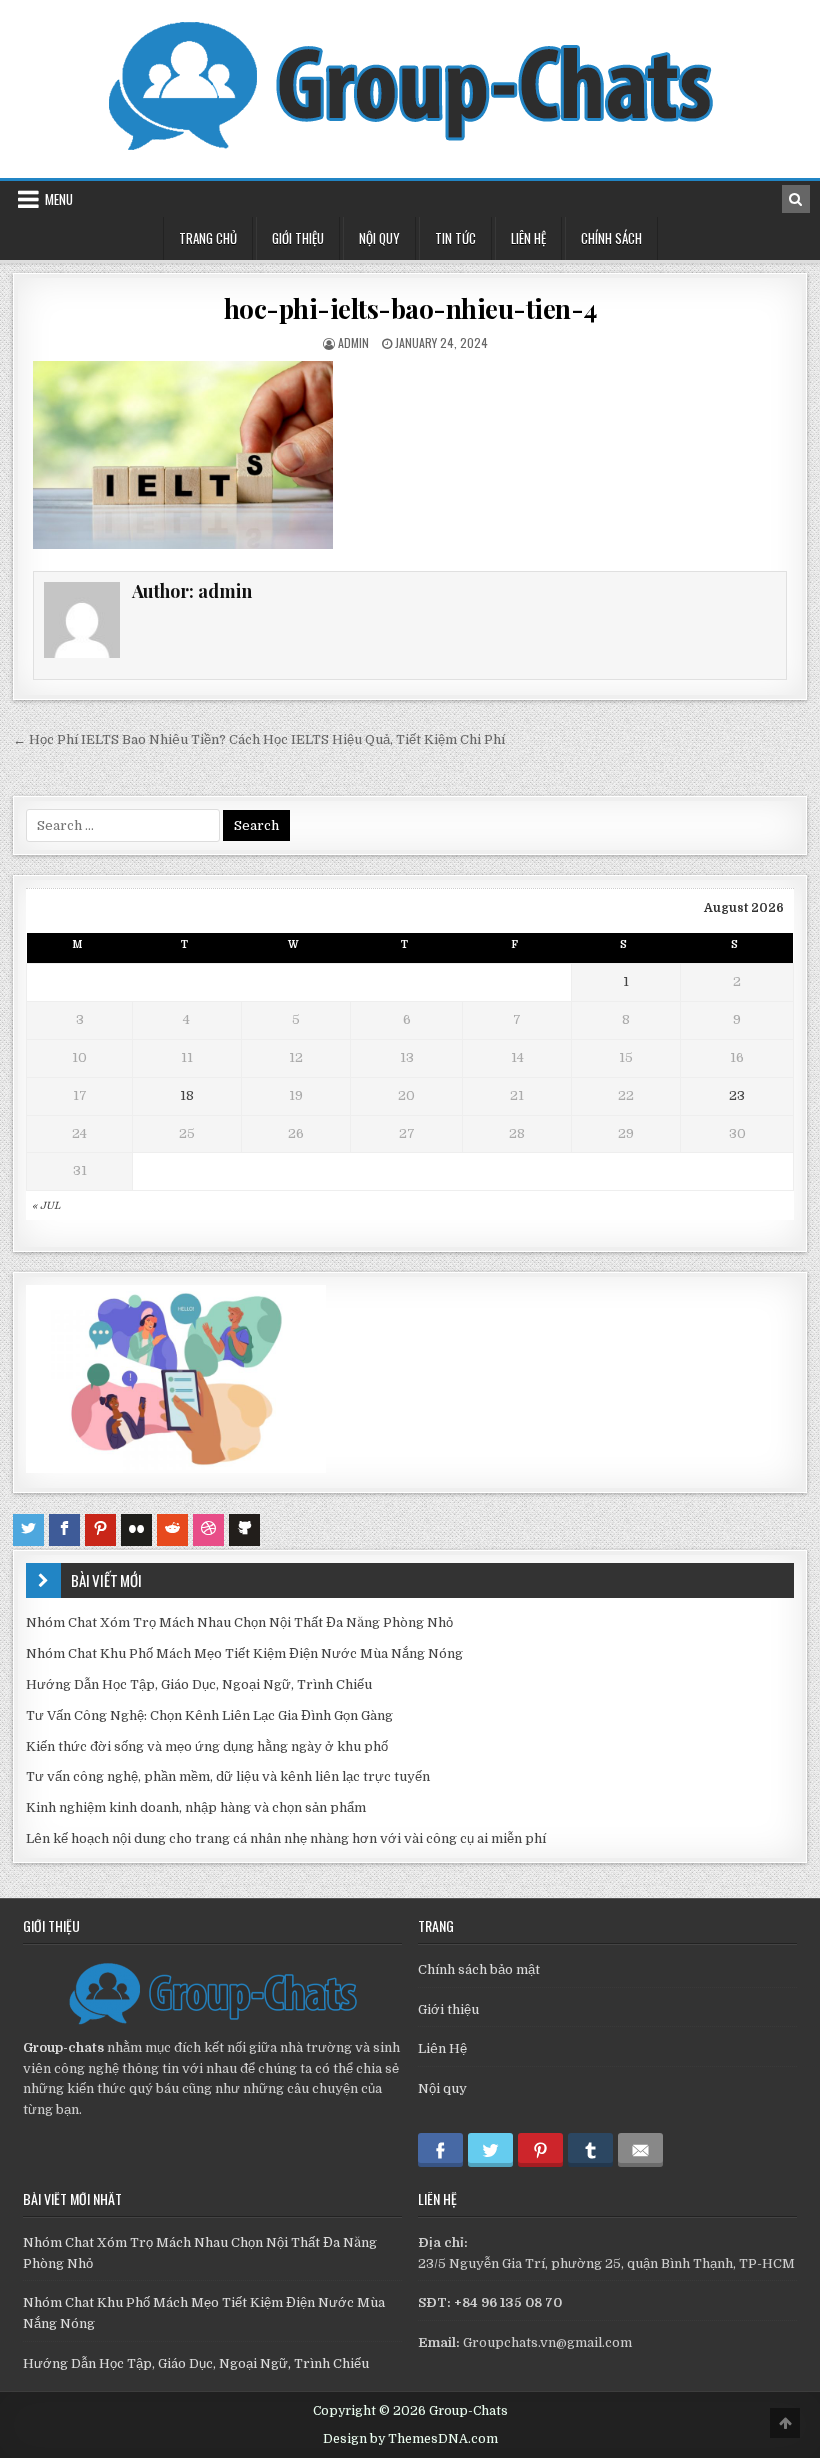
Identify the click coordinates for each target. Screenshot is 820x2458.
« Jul (46, 1205)
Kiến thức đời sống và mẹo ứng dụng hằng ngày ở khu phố (207, 1746)
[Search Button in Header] (796, 199)
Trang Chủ (208, 238)
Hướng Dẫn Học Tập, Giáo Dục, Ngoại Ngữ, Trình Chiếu (199, 1684)
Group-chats (63, 2047)
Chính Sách (611, 238)
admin (353, 342)
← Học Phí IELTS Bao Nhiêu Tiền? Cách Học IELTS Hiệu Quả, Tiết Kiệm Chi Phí (259, 739)
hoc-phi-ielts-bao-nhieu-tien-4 (410, 308)
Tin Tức (455, 238)
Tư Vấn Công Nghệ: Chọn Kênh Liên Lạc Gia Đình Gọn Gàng (209, 1715)
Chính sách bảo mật (479, 1969)
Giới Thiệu (298, 238)
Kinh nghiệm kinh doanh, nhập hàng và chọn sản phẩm (196, 1807)
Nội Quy (379, 238)
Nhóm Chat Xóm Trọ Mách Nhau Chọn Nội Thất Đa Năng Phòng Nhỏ (239, 1622)
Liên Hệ (528, 238)
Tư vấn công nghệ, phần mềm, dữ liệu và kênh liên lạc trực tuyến (228, 1776)
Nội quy (442, 2088)
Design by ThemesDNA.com (410, 2439)
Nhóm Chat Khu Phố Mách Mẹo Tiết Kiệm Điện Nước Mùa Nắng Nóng (244, 1653)
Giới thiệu (448, 2009)
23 (737, 1095)
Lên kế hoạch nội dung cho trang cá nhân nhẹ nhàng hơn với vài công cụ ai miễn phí (286, 1838)
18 (187, 1095)
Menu (59, 199)
